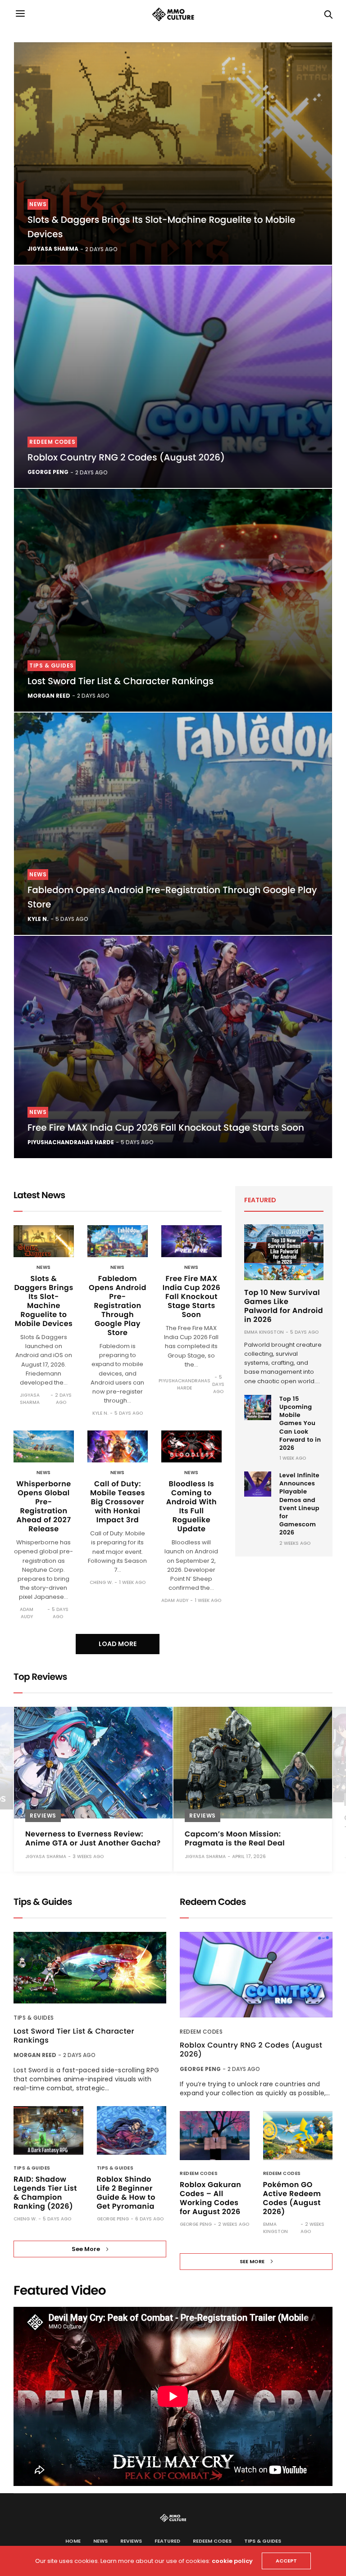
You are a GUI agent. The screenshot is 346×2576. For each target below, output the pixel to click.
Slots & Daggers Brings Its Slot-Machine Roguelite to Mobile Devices (43, 1301)
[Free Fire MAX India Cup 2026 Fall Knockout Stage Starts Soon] (173, 1047)
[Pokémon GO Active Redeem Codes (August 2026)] (298, 2136)
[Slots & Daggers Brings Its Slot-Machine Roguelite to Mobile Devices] (173, 153)
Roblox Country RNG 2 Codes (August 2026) (126, 457)
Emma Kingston (264, 1332)
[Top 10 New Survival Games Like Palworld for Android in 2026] (284, 1252)
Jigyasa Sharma (53, 249)
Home (73, 2541)
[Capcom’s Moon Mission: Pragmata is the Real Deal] (253, 1763)
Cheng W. (101, 1582)
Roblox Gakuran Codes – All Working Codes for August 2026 (210, 2198)
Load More (118, 1644)
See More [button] (86, 2249)
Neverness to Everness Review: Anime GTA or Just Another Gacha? (93, 1838)
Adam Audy (27, 1613)
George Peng (48, 472)
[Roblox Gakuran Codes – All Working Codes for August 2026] (215, 2136)
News (38, 204)
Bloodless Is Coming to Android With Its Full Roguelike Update (191, 1506)
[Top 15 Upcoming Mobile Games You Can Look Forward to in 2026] (258, 1408)
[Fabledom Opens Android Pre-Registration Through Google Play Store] (173, 824)
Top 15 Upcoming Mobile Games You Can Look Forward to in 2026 (300, 1423)
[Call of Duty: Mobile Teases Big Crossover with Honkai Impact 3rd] (118, 1446)
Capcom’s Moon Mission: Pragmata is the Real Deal (235, 1838)
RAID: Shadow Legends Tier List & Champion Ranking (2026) (45, 2193)
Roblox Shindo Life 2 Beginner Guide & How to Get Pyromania (126, 2193)
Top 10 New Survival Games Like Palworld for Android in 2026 (284, 1306)
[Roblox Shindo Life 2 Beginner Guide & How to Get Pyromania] (132, 2131)
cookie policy (232, 2561)
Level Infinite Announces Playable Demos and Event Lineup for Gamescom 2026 (299, 1504)
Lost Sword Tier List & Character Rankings (121, 681)
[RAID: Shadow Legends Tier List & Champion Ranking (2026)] (48, 2131)
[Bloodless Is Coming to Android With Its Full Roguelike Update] (191, 1446)
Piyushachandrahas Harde (71, 1142)
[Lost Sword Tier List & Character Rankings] (173, 600)
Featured (167, 2541)
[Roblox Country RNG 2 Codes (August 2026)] (173, 377)
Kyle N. (38, 919)
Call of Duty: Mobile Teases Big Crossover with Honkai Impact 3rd (118, 1502)
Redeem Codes (52, 442)
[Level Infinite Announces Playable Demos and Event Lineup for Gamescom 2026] (258, 1484)
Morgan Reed (49, 696)
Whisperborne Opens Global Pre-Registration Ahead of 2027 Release (43, 1506)
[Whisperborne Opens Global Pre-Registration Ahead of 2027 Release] (44, 1446)
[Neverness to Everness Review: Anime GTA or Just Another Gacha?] (93, 1763)
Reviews (43, 1816)
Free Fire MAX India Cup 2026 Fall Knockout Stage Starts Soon (166, 1128)
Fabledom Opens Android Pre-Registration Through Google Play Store (118, 1306)
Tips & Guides (52, 665)
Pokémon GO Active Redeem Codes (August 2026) (292, 2198)
